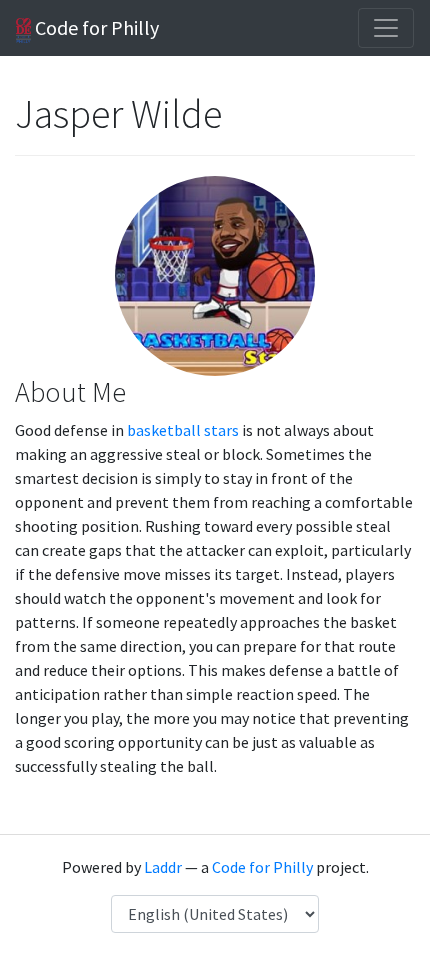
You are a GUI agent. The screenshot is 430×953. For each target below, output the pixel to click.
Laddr (163, 867)
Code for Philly (95, 27)
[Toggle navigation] (386, 28)
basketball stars (183, 430)
